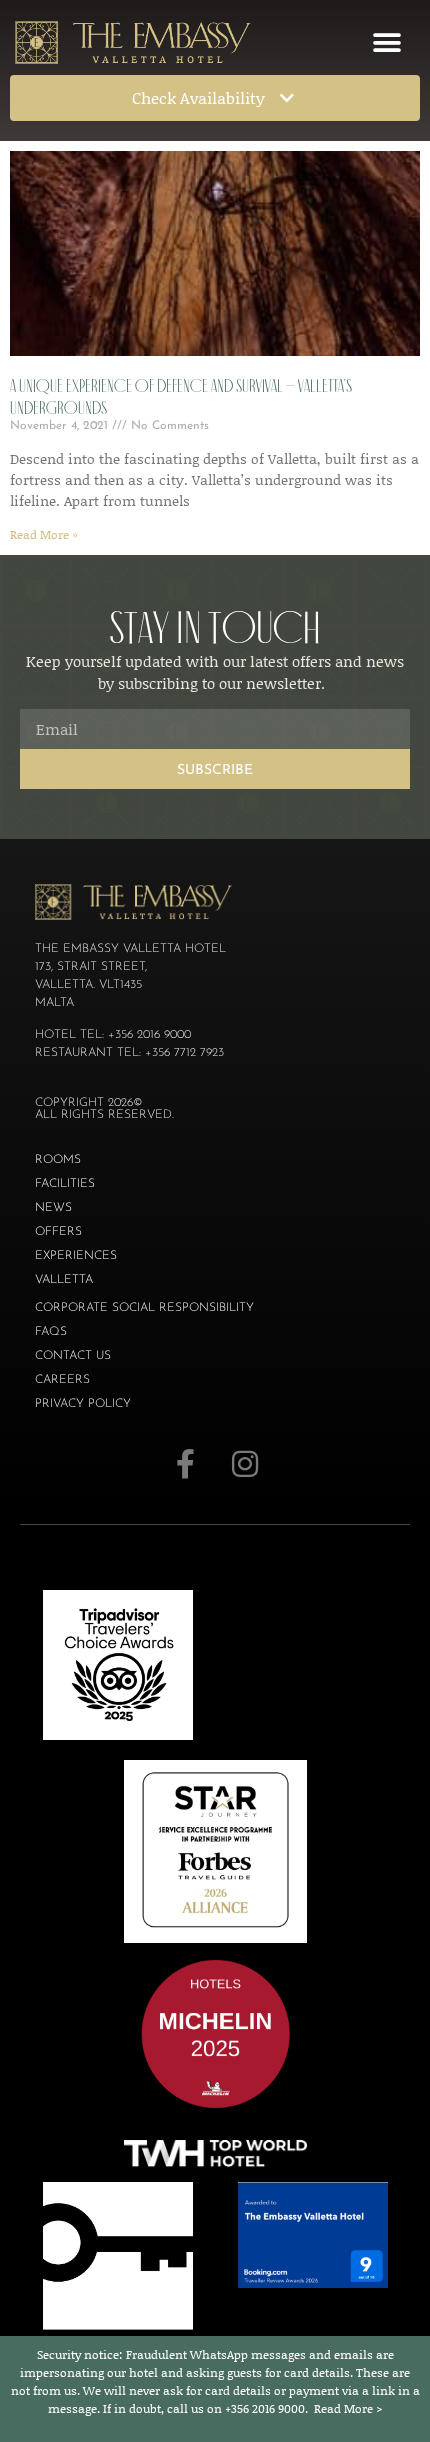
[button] (386, 42)
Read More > (348, 2408)
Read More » (44, 534)
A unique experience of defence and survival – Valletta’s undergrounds (181, 397)
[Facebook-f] (185, 1464)
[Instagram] (245, 1464)
